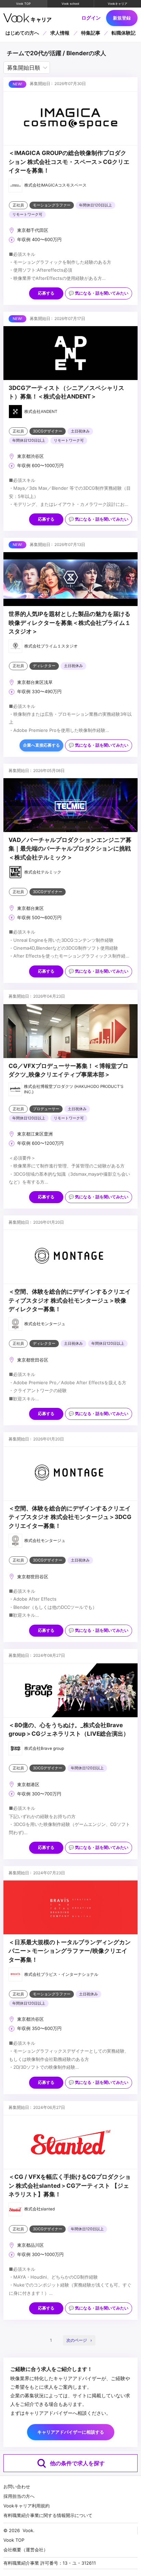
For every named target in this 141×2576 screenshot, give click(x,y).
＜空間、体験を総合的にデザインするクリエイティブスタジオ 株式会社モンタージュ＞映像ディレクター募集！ (70, 1300)
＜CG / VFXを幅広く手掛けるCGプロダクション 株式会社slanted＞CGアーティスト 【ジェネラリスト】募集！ (70, 2186)
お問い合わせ (17, 2486)
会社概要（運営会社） (26, 2550)
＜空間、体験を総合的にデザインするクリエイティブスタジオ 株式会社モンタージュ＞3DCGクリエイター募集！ (70, 1517)
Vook (28, 2530)
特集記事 (91, 33)
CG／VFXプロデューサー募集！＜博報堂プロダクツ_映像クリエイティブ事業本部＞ (68, 1070)
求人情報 (60, 33)
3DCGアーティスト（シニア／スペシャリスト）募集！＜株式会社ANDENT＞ (66, 392)
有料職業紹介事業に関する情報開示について (48, 2515)
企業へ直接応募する (41, 745)
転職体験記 (124, 33)
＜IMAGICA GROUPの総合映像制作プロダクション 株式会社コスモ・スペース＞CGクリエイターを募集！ (69, 162)
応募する (46, 293)
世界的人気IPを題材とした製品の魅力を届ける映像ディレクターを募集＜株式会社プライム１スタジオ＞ (70, 623)
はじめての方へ (22, 33)
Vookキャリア (118, 4)
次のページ (77, 2340)
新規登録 (122, 18)
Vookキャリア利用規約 (27, 2506)
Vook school (70, 4)
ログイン (91, 18)
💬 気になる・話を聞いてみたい (99, 293)
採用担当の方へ (19, 2496)
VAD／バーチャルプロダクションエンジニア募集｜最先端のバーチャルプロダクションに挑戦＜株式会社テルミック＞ (70, 849)
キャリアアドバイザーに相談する (71, 2432)
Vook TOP (23, 4)
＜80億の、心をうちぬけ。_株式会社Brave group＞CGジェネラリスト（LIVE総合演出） (69, 1729)
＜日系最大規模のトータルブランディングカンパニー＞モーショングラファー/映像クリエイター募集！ (70, 1951)
